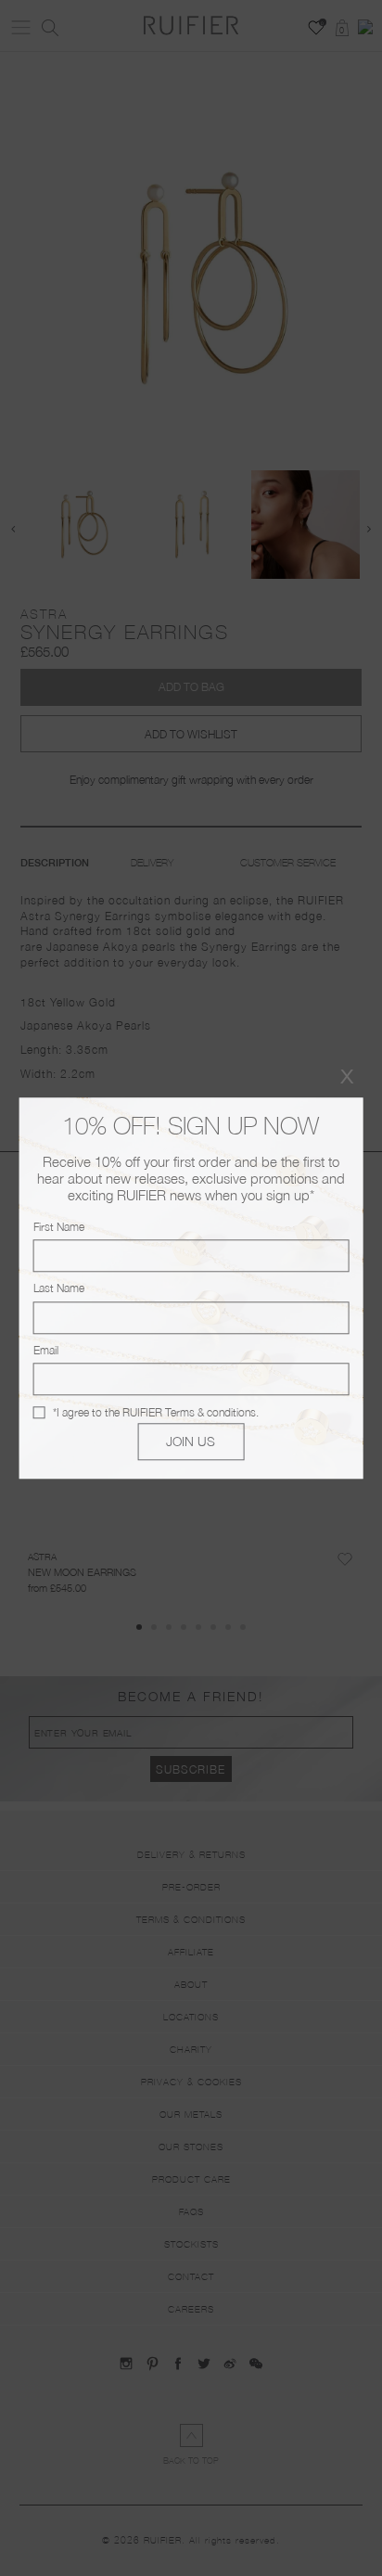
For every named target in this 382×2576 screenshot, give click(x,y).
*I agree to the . (156, 1412)
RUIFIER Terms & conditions (189, 1412)
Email (46, 1350)
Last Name (59, 1289)
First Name (59, 1227)
